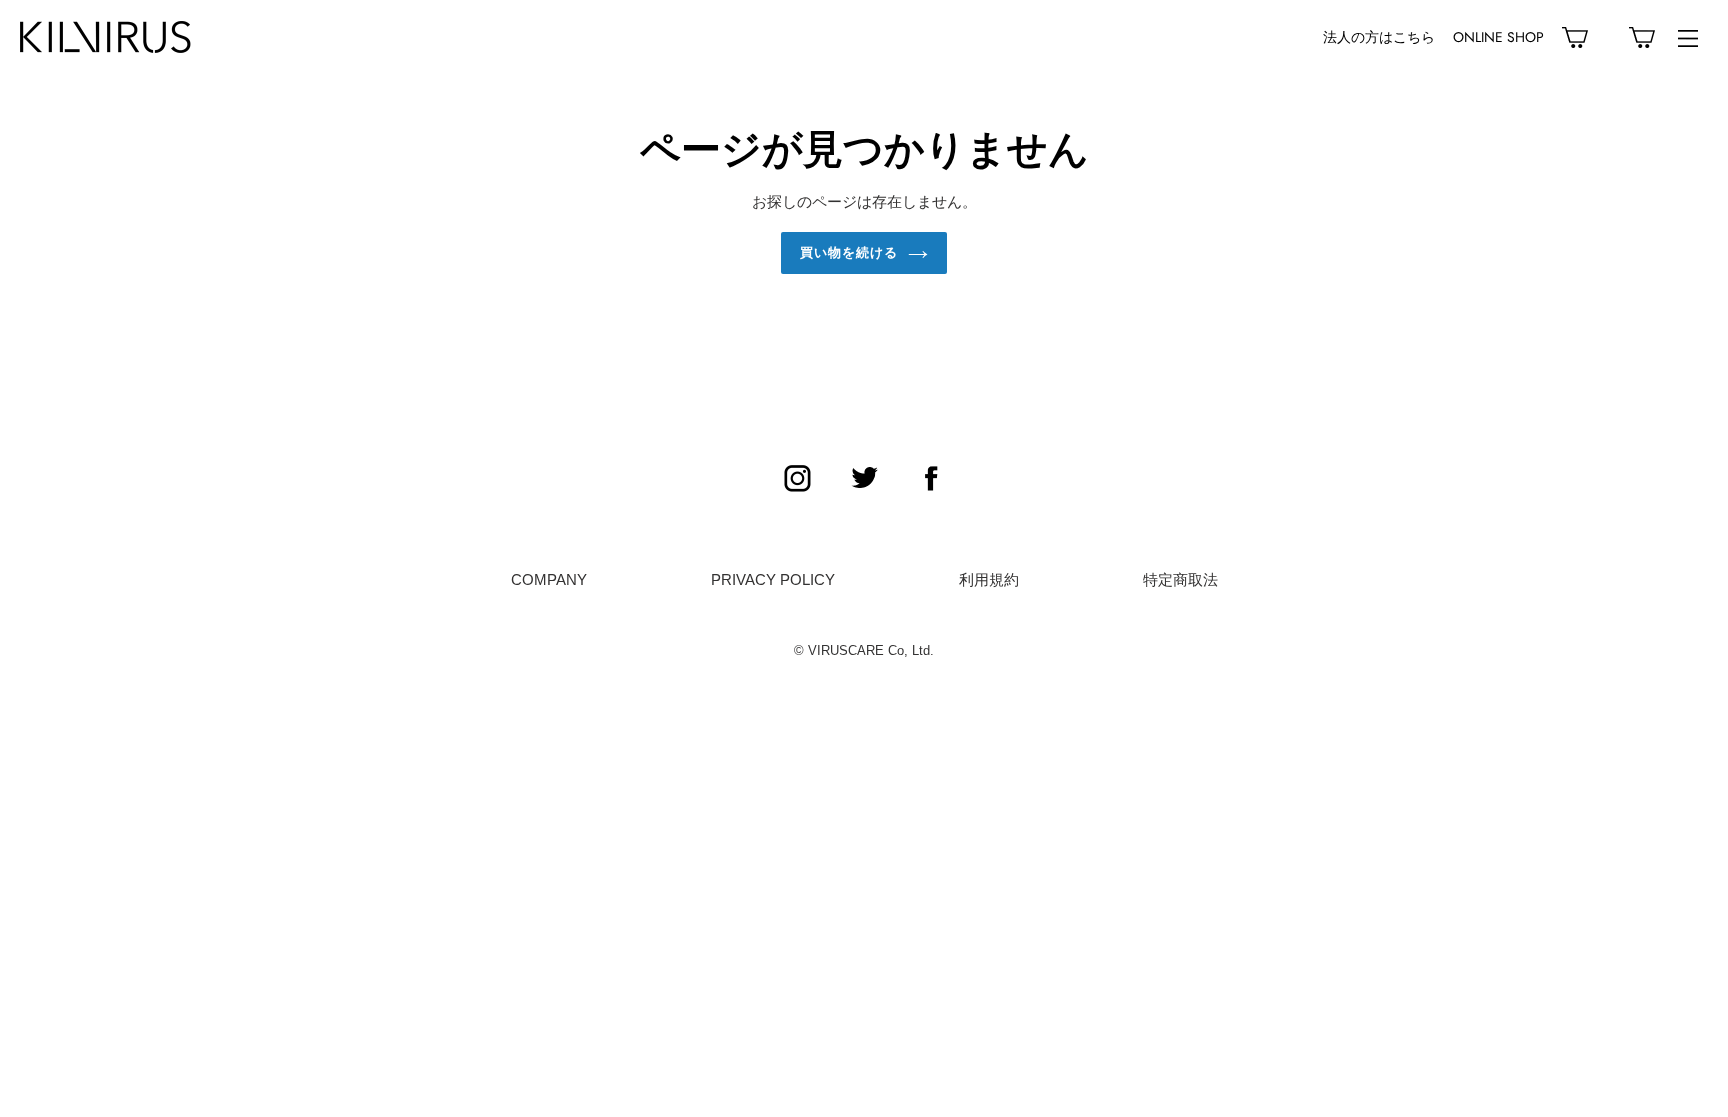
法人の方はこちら (1379, 37)
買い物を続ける (849, 252)
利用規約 (989, 579)
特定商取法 (1180, 579)
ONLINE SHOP (1498, 37)
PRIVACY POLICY (773, 579)
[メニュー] (1688, 37)
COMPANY (549, 579)
